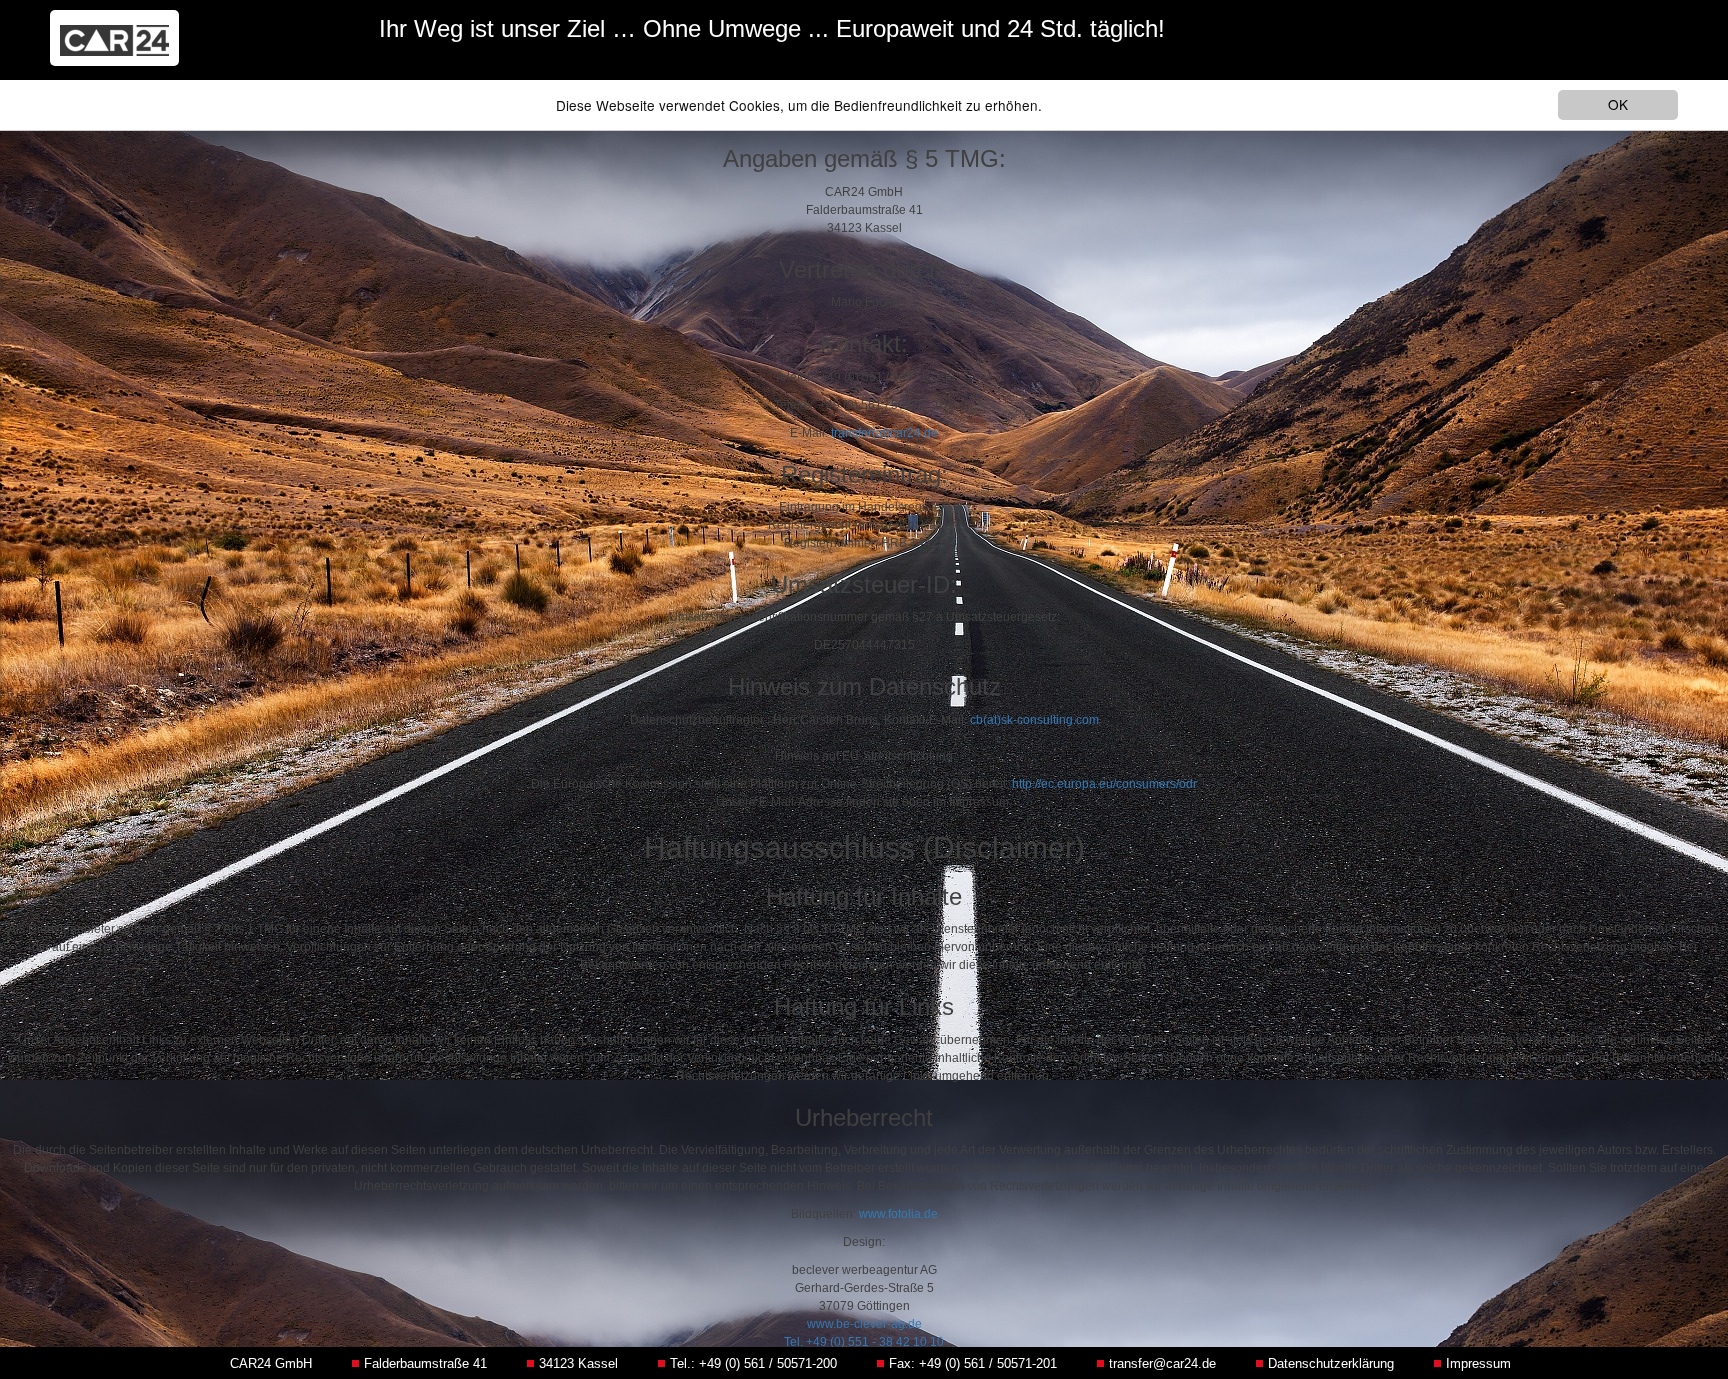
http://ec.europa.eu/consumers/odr (1104, 784)
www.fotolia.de (898, 1214)
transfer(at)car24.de (884, 433)
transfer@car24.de (1162, 1363)
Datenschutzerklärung (1331, 1363)
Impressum (1478, 1363)
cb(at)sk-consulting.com (1034, 720)
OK (1618, 104)
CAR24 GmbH (271, 1363)
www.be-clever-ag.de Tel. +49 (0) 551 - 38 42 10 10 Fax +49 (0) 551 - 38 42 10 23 (864, 1342)
